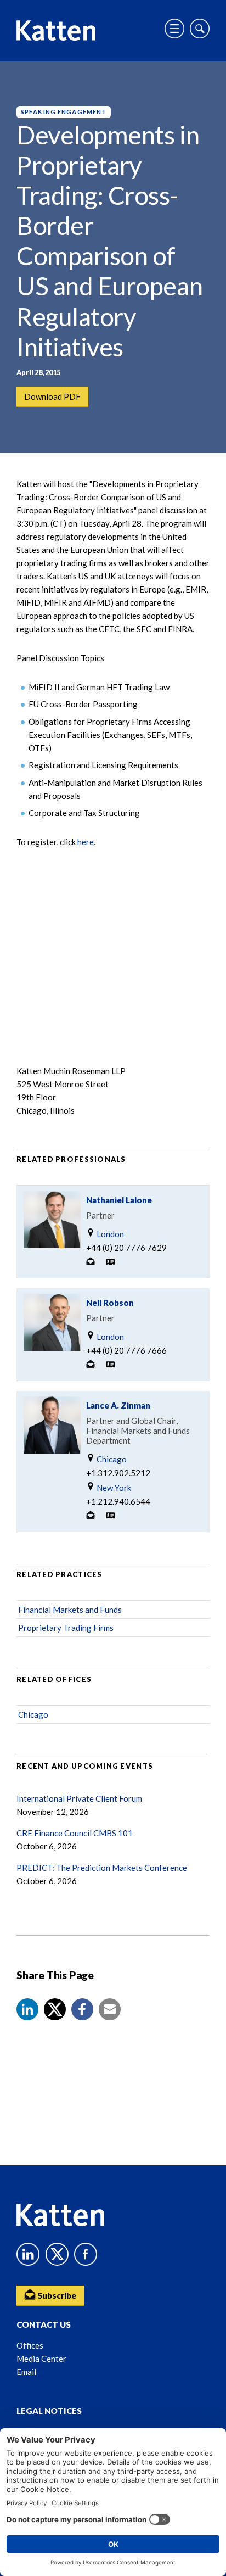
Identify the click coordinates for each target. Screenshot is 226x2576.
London (109, 1234)
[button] (27, 2009)
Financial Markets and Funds (70, 1610)
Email (26, 2372)
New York (113, 1488)
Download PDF (52, 396)
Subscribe (56, 2295)
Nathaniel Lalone (119, 1200)
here (86, 842)
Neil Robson (110, 1303)
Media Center (41, 2359)
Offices (30, 2345)
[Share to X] (55, 2009)
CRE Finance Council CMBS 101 (75, 1833)
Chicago (111, 1459)
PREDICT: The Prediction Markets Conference (102, 1868)
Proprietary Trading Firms (66, 1628)
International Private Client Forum (79, 1798)
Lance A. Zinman (118, 1405)
